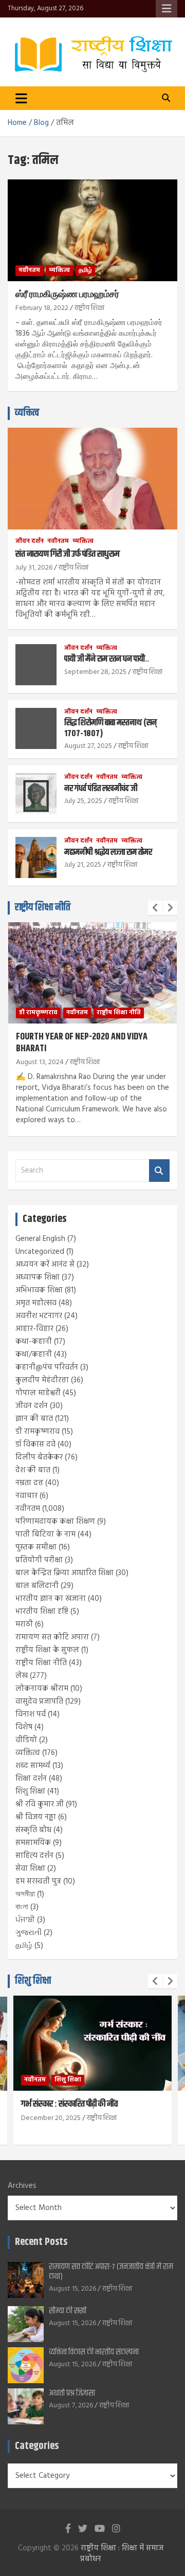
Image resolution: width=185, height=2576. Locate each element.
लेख (22, 1676)
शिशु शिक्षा (30, 1792)
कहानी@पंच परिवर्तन (47, 1367)
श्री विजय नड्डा (36, 1817)
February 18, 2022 (42, 308)
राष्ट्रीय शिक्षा (89, 308)
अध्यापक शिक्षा (38, 1277)
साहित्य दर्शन (34, 1856)
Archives (22, 2186)
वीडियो (26, 1740)
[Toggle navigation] (21, 98)
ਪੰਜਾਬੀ (25, 1920)
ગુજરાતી (29, 1933)
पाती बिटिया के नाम (45, 1534)
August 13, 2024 (40, 1062)
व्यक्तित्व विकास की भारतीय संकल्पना (94, 2352)
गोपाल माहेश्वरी (38, 1393)
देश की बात (33, 1470)
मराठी (24, 1624)
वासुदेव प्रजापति (39, 1702)
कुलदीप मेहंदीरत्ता (42, 1380)
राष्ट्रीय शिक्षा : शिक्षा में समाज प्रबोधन (122, 2554)
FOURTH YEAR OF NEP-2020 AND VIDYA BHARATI (82, 1043)
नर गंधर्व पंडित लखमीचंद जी (101, 789)
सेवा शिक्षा (30, 1869)
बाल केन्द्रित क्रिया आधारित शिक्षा (64, 1573)
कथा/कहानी (34, 1355)
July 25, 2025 (83, 801)
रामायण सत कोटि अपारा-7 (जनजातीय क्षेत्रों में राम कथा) (111, 2272)
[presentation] (155, 908)
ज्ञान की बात (34, 1419)
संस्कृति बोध (33, 1830)
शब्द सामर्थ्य (33, 1766)
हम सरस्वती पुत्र (38, 1881)
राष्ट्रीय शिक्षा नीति (43, 908)
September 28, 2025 (95, 672)
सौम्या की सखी (68, 2311)
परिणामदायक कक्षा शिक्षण (55, 1522)
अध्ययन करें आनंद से (45, 1265)
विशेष (24, 1727)
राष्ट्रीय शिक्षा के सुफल (47, 1650)
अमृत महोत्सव (36, 1303)
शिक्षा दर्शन (31, 1779)
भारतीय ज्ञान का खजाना (51, 1599)
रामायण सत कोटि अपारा (52, 1637)
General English (40, 1239)
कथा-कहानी (34, 1342)
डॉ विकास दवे (35, 1445)
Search (159, 1171)
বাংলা (22, 1907)
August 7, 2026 (71, 2406)
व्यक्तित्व (59, 270)
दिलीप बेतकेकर (39, 1457)
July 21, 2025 (83, 865)
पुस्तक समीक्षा (36, 1547)
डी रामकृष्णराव (38, 1013)
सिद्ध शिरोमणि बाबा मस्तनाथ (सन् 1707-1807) (110, 728)
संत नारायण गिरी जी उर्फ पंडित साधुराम (68, 554)
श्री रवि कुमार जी (40, 1804)
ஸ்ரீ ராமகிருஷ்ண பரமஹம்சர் (67, 295)
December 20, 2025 (51, 2118)
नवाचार (26, 1496)
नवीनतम (29, 270)
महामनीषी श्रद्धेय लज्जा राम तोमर (108, 852)
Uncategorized (40, 1252)
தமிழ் (85, 270)
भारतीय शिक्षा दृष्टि (42, 1612)
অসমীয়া (25, 1894)
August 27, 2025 (88, 746)
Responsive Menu (166, 9)
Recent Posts (41, 2242)
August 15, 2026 (72, 2289)
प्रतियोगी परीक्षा (39, 1560)
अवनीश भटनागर (39, 1316)
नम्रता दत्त (29, 1483)
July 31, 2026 (34, 568)
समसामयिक (33, 1843)
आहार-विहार (34, 1329)
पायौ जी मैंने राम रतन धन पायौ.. (107, 659)
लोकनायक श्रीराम (42, 1689)
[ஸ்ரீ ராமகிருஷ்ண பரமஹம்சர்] (92, 230)
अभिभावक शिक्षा (39, 1290)
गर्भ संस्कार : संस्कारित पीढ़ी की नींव (69, 2104)
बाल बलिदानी (37, 1586)
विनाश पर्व (31, 1714)
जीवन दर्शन (30, 542)
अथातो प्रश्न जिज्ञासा (72, 2393)
